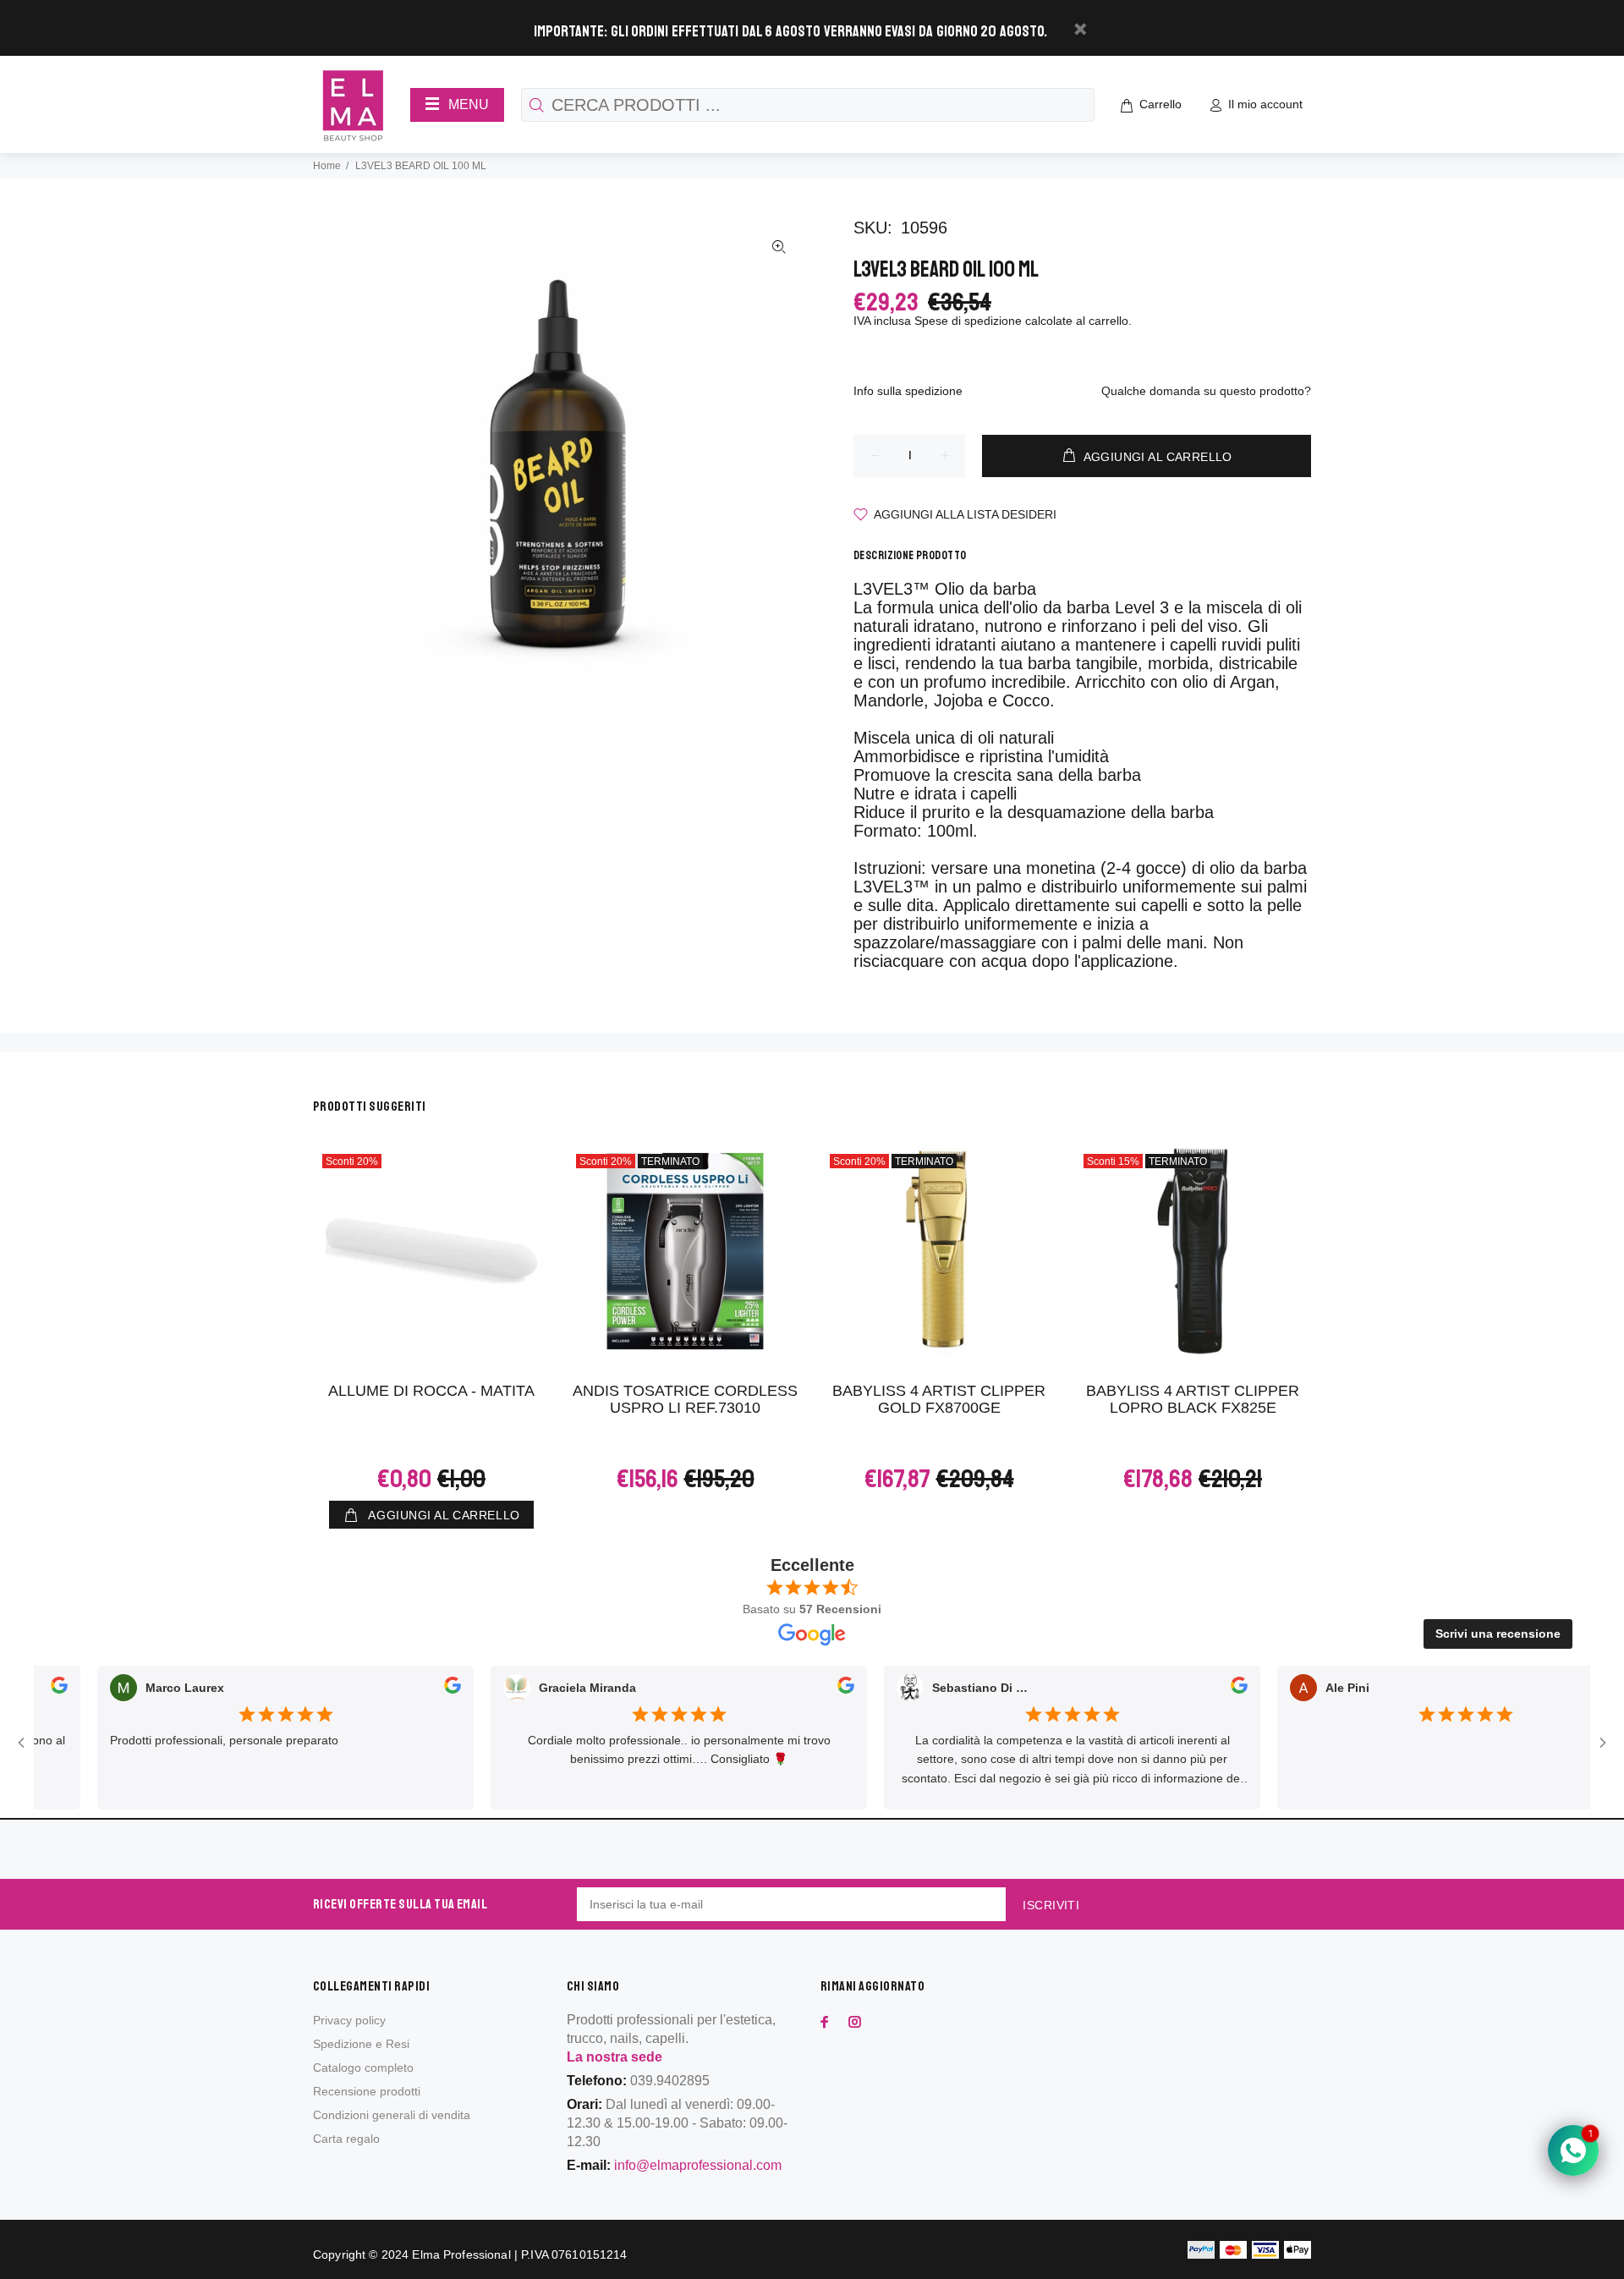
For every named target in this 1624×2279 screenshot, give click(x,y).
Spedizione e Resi (361, 2044)
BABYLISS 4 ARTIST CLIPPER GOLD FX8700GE (939, 1399)
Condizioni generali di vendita (392, 2115)
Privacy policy (349, 2020)
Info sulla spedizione (908, 391)
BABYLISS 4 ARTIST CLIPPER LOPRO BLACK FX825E (1193, 1399)
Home (327, 166)
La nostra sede (614, 2057)
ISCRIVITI (1051, 1905)
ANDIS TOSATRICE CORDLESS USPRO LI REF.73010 (685, 1399)
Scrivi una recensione (1498, 1634)
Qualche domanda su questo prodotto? (1206, 391)
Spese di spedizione (968, 321)
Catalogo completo (363, 2068)
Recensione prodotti (367, 2091)
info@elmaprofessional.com (698, 2165)
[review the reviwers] (418, 1689)
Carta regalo (346, 2139)
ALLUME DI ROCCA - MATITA (431, 1391)
